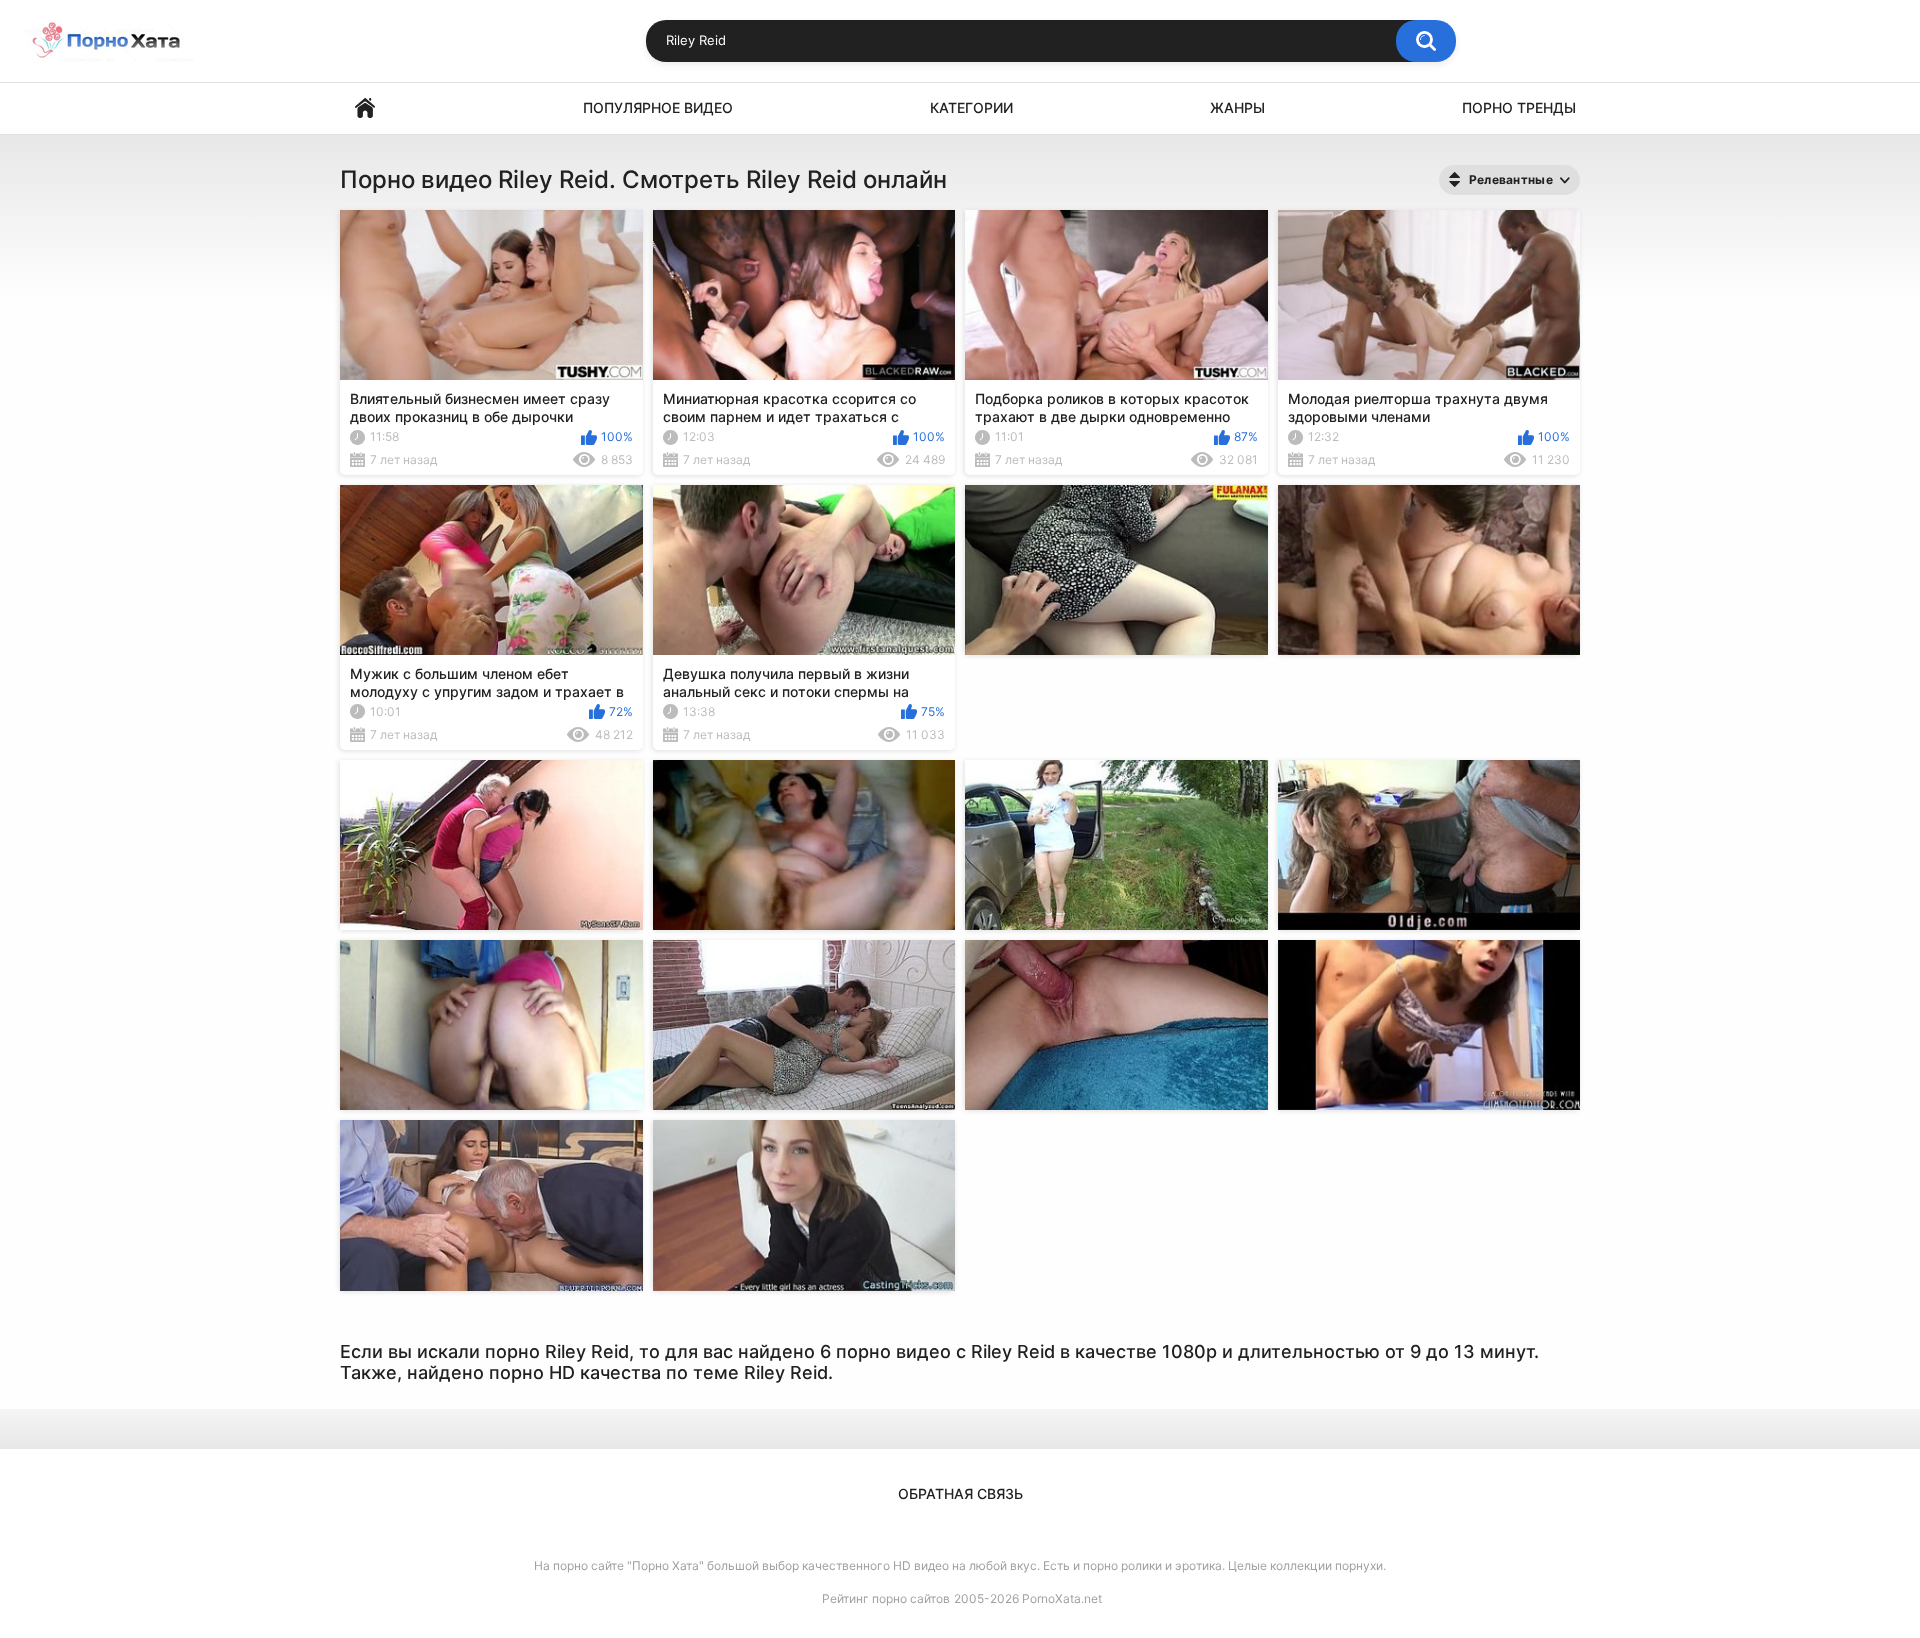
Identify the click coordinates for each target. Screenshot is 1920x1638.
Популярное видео (658, 107)
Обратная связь (960, 1493)
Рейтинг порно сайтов (886, 1598)
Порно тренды (1519, 107)
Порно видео (365, 108)
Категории (971, 107)
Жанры (1237, 107)
